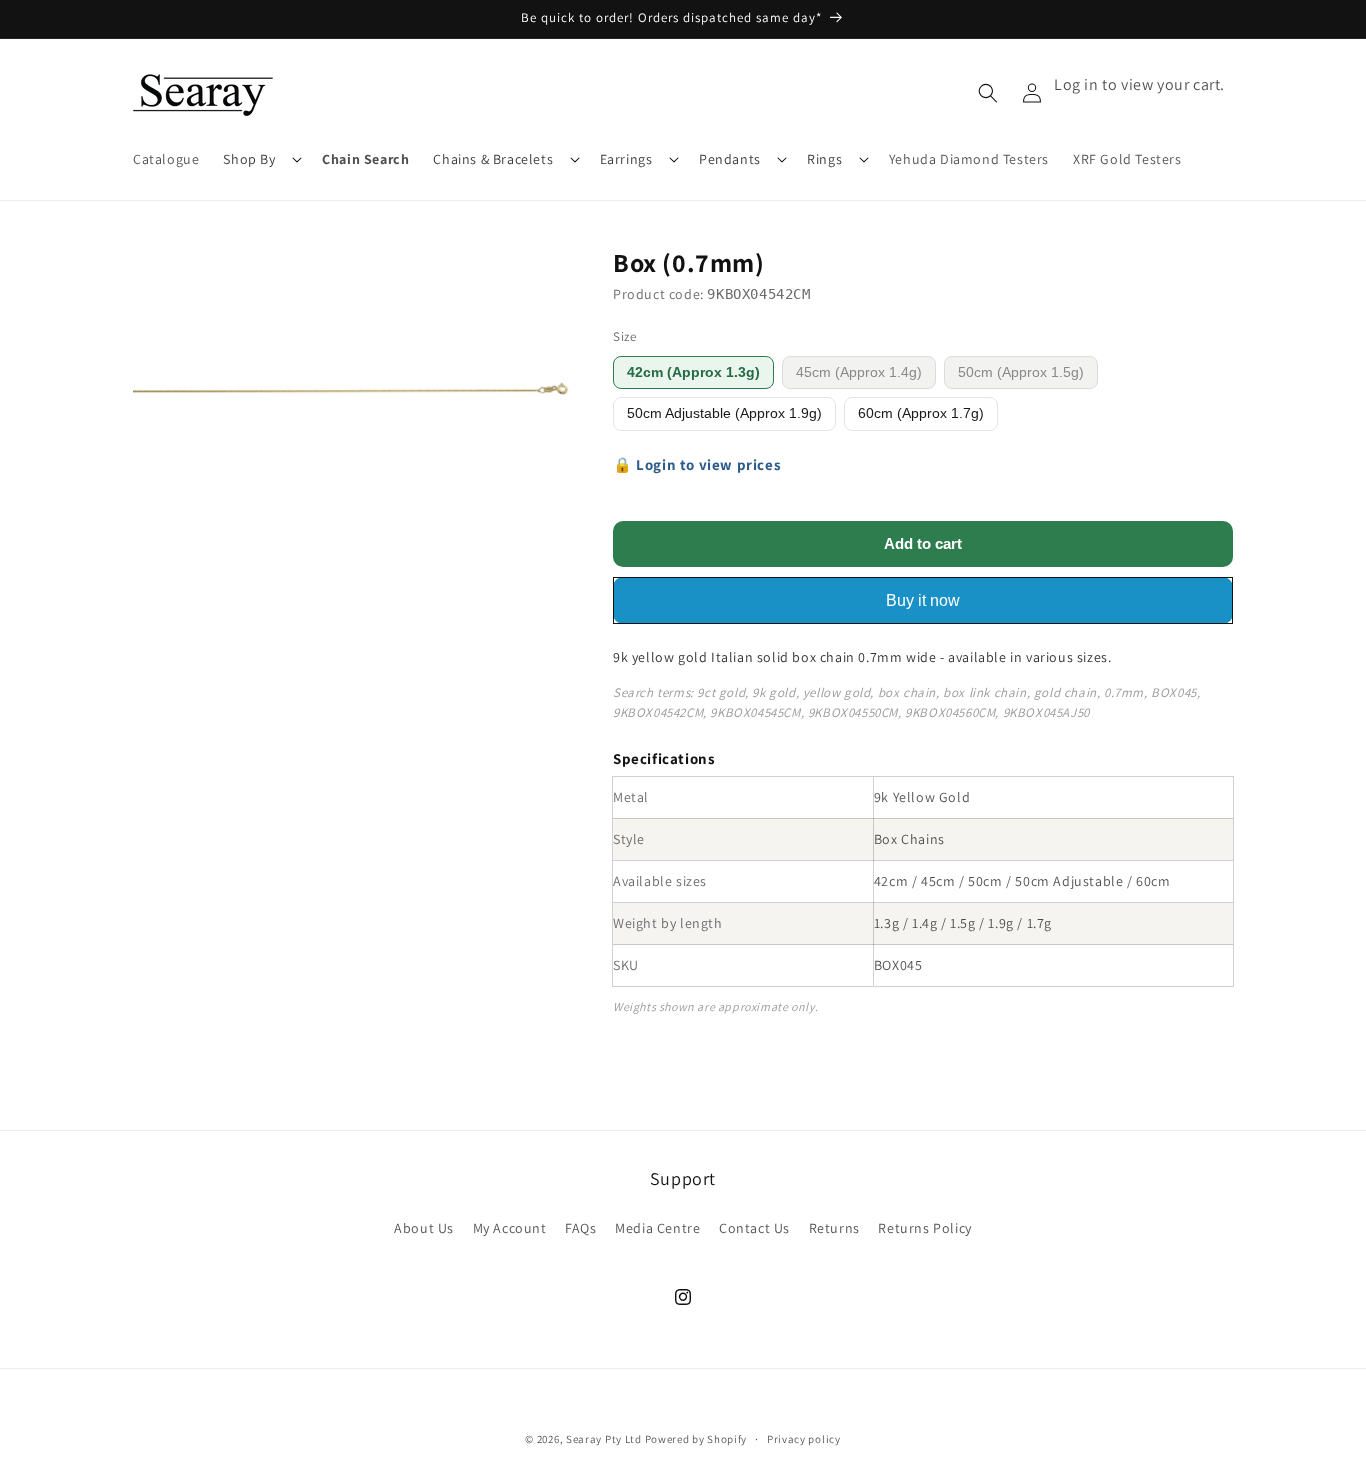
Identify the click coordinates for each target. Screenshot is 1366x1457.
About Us (424, 1227)
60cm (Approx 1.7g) (921, 413)
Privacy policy (804, 1438)
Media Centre (657, 1227)
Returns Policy (924, 1227)
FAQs (580, 1227)
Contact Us (754, 1227)
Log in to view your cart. (1139, 84)
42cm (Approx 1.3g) (693, 372)
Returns (834, 1227)
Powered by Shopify (696, 1439)
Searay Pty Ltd (604, 1439)
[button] (260, 159)
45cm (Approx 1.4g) (859, 372)
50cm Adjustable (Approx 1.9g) (724, 413)
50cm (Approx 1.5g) (1021, 372)
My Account (510, 1227)
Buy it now (923, 600)
